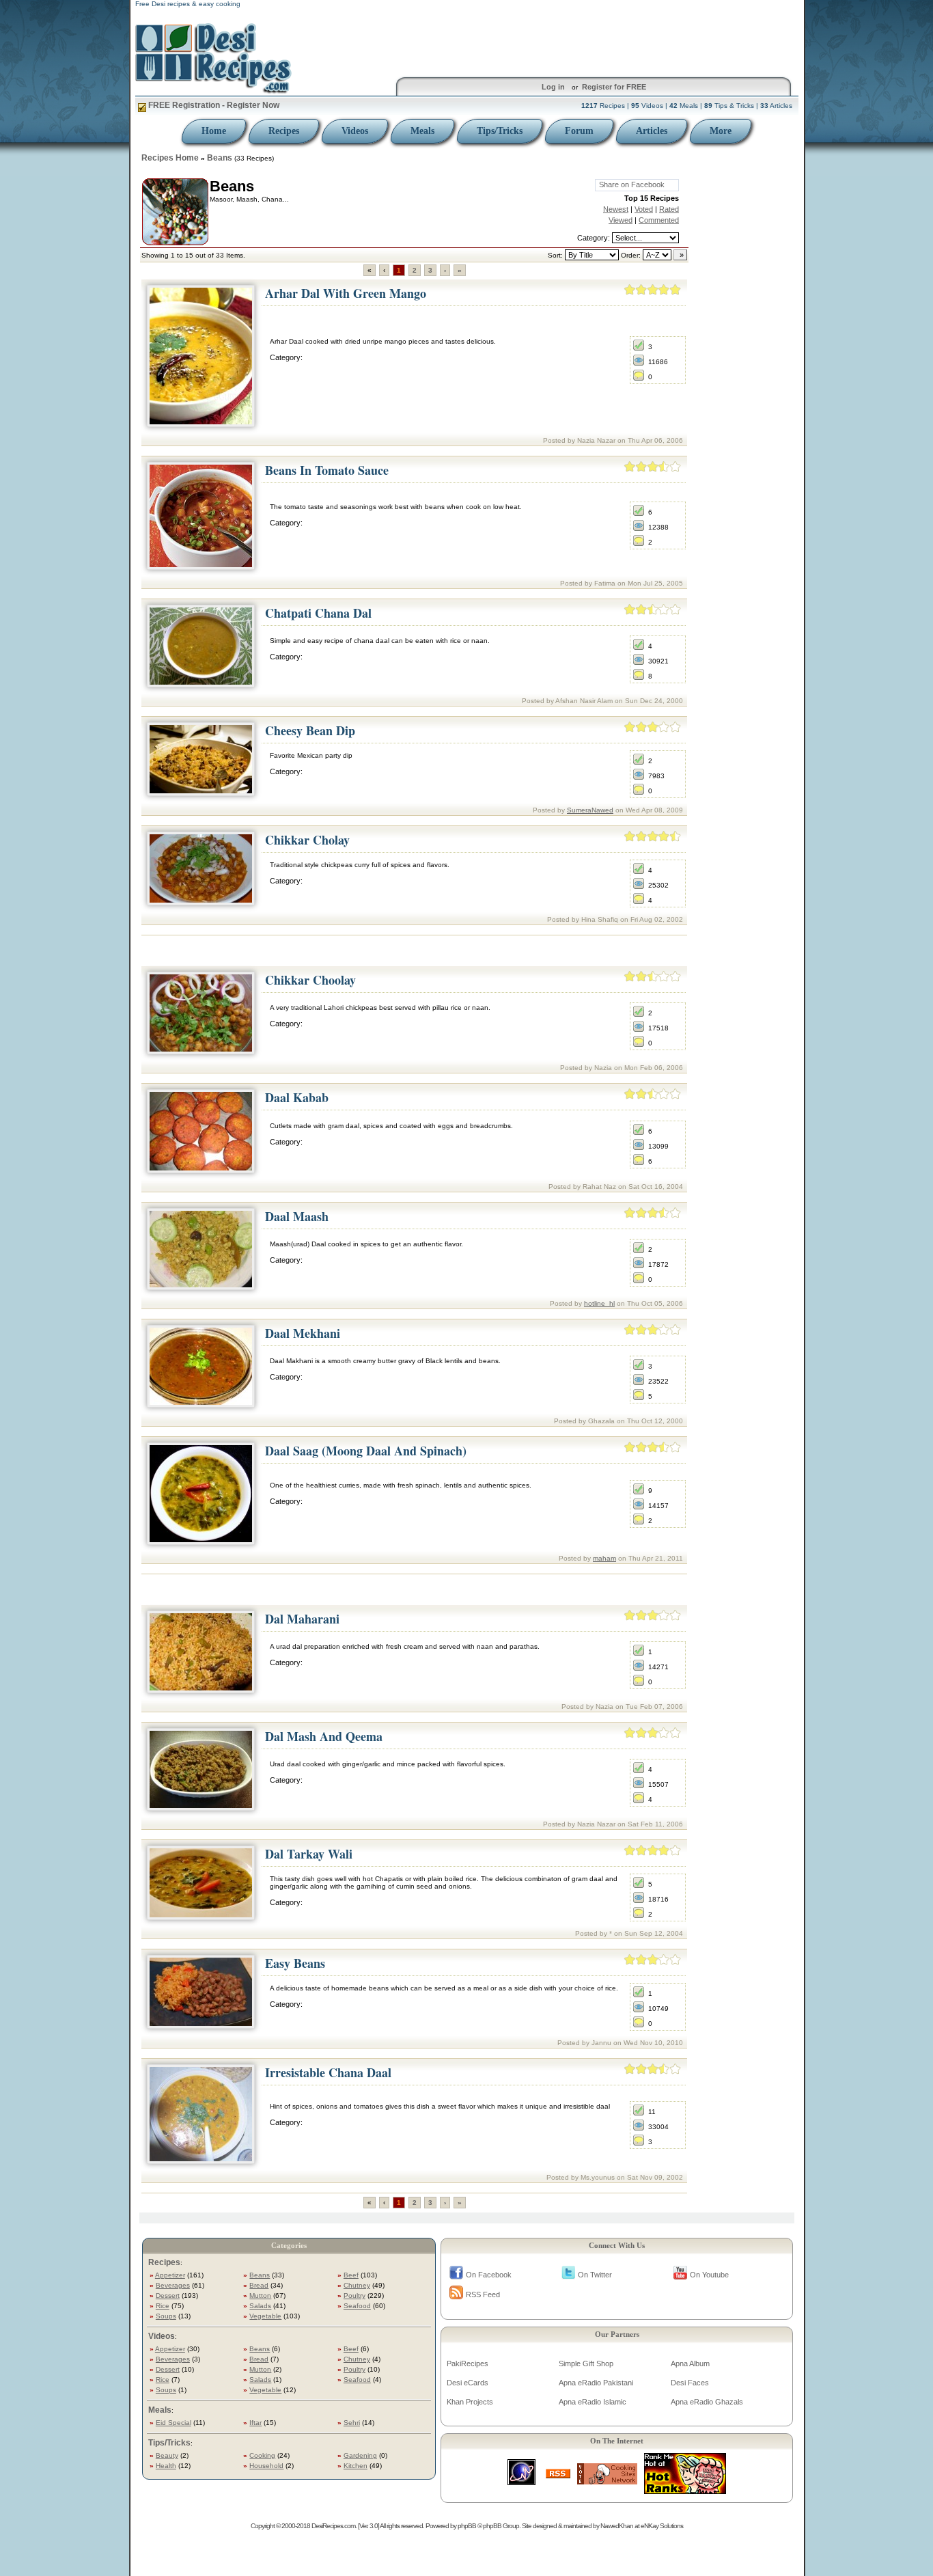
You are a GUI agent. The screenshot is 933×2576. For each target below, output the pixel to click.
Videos (355, 131)
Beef (351, 2275)
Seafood (357, 2306)
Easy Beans (295, 1963)
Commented (659, 220)
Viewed (621, 220)
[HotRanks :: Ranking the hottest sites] (685, 2490)
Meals (422, 131)
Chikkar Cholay (307, 840)
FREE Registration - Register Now (213, 105)
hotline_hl (599, 1303)
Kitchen (356, 2466)
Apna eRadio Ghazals (707, 2402)
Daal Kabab (297, 1097)
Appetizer (170, 2275)
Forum (579, 131)
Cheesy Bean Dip (310, 730)
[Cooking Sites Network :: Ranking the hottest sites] (607, 2481)
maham (604, 1558)
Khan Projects (470, 2402)
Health (166, 2466)
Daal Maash (297, 1216)
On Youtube (709, 2275)
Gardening (360, 2455)
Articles (652, 131)
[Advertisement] (415, 951)
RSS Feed (483, 2294)
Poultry (354, 2296)
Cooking (262, 2455)
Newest (616, 209)
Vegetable (265, 2316)
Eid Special (173, 2423)
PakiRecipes (468, 2363)
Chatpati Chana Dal (318, 613)
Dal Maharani (302, 1619)
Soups (166, 2316)
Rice (163, 2306)
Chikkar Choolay (310, 980)
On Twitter (595, 2275)
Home (214, 131)
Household (266, 2466)
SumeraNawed (590, 810)
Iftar (255, 2423)
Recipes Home (170, 158)
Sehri (352, 2423)
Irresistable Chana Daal (328, 2072)
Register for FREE (614, 87)
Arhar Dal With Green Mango (346, 293)
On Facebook (489, 2275)
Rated (669, 209)
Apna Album (690, 2363)
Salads (260, 2306)
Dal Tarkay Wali (309, 1854)
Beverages (173, 2285)
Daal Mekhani (303, 1333)
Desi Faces (690, 2383)
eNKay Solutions (662, 2526)
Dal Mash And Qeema (324, 1736)
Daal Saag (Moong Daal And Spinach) (366, 1451)
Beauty (167, 2455)
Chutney (357, 2285)
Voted (644, 209)
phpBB (467, 2526)
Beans (220, 158)
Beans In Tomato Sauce (327, 470)
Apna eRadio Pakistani (596, 2383)
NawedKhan (617, 2526)
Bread (259, 2285)
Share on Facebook (632, 184)
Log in (553, 87)
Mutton (260, 2296)
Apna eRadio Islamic (593, 2402)
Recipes (284, 131)
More (721, 131)
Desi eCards (468, 2383)
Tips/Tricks (500, 131)
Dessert (168, 2296)
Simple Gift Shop (586, 2363)
